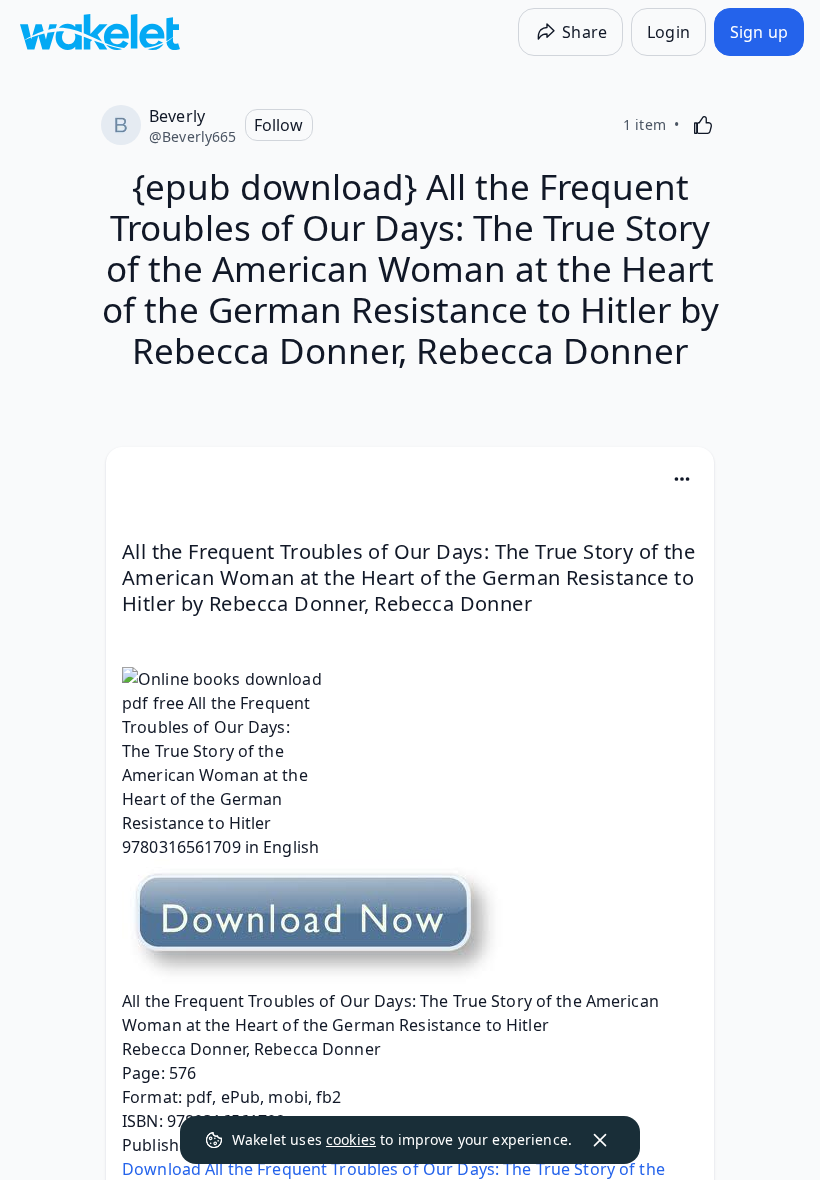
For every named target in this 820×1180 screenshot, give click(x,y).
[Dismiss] (600, 1140)
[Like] (703, 125)
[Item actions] (682, 479)
